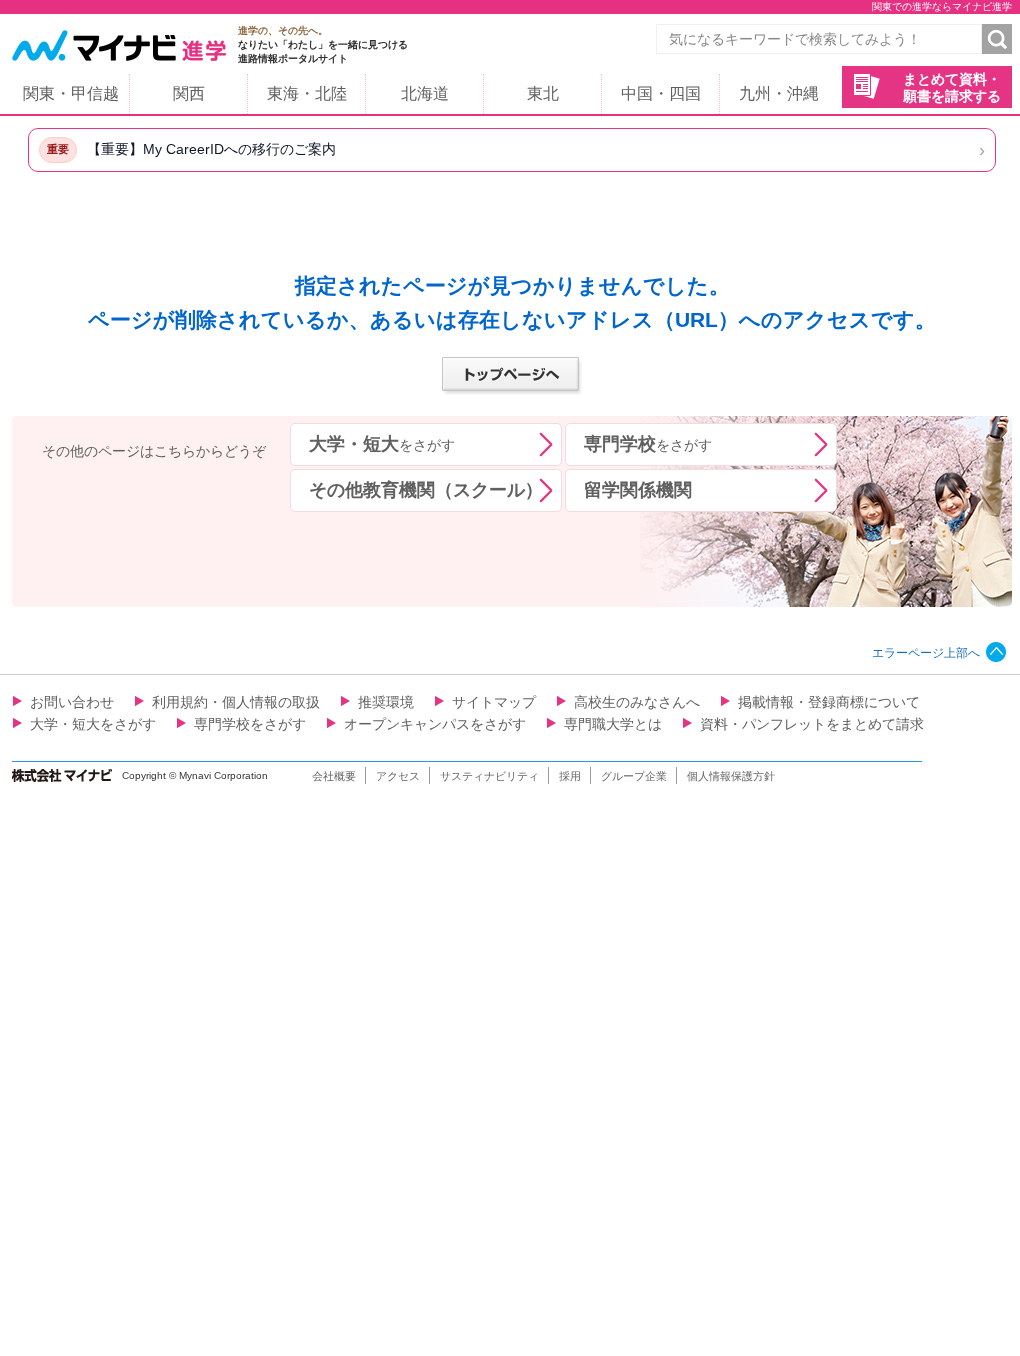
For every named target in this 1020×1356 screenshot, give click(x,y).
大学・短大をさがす (93, 724)
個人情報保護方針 (731, 776)
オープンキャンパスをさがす (435, 724)
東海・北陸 (307, 93)
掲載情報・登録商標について (829, 702)
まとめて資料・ (952, 87)
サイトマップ (494, 702)
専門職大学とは (613, 724)
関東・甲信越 (71, 93)
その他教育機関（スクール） (426, 490)
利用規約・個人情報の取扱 (236, 702)
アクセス (398, 776)
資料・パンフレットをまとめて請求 (812, 724)
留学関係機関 (638, 490)
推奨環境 (386, 702)
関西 (189, 93)
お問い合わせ (72, 702)
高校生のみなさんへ (637, 702)
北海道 (425, 93)
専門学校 (648, 444)
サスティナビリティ (489, 776)
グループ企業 (634, 776)
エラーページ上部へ (926, 653)
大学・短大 (382, 444)
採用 (570, 776)
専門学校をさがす (250, 724)
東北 (543, 93)
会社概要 (334, 776)
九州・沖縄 (779, 93)
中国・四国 (661, 93)
